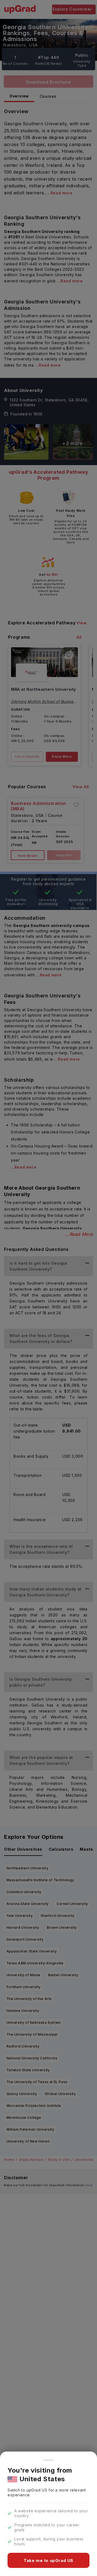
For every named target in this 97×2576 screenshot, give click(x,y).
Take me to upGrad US (48, 2560)
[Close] (48, 2460)
